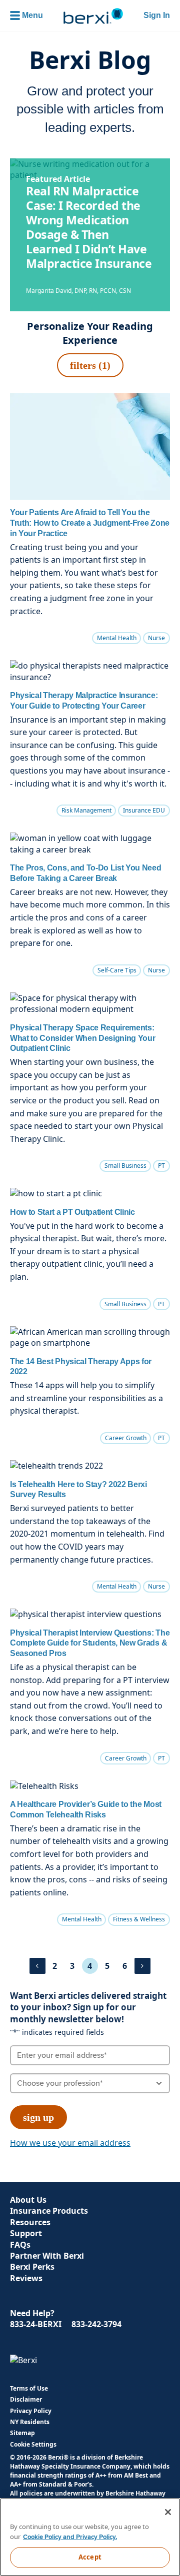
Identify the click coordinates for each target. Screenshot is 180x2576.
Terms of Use (29, 2388)
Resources (30, 2222)
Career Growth (126, 1438)
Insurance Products (49, 2211)
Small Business (125, 1166)
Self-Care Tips (117, 970)
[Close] (168, 2512)
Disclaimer (26, 2399)
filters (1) (90, 365)
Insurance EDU (144, 810)
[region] (90, 2537)
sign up (38, 2117)
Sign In (157, 15)
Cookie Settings (33, 2445)
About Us (28, 2200)
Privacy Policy (31, 2411)
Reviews (26, 2278)
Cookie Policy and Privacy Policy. (70, 2537)
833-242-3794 (96, 2324)
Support (26, 2233)
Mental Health (117, 638)
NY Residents (30, 2422)
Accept (90, 2557)
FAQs (20, 2245)
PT (161, 1166)
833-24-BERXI (36, 2324)
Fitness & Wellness (139, 1919)
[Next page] (142, 1966)
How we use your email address (70, 2143)
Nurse (156, 638)
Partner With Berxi (47, 2256)
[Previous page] (37, 1966)
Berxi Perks (32, 2267)
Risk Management (86, 810)
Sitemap (22, 2433)
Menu (32, 15)
